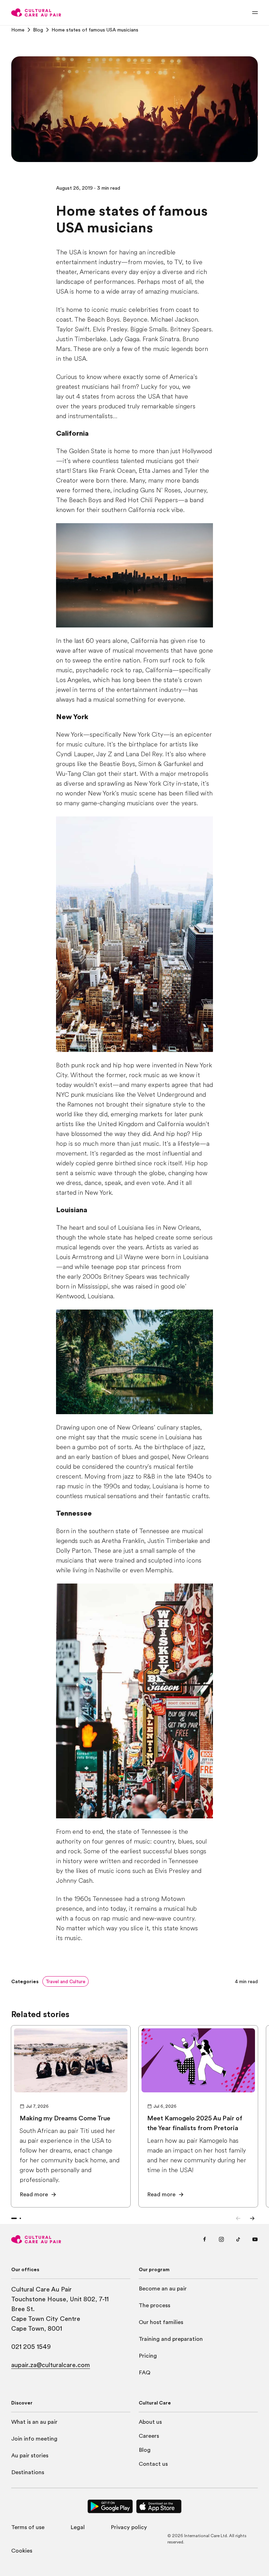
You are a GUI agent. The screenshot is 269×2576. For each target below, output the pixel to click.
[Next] (252, 2218)
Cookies (22, 2551)
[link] (18, 30)
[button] (65, 1981)
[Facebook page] (205, 2239)
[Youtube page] (255, 2239)
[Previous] (238, 2218)
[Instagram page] (221, 2239)
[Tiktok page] (238, 2239)
